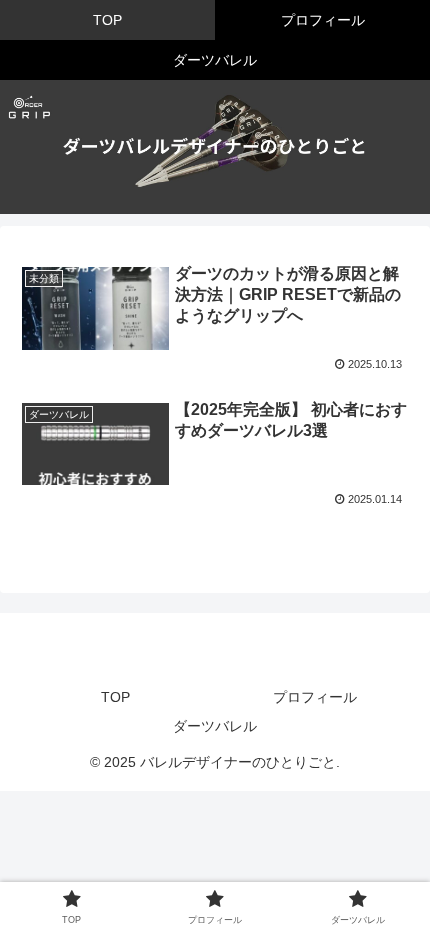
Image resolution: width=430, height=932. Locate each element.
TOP (115, 697)
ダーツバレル (215, 726)
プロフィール (315, 697)
